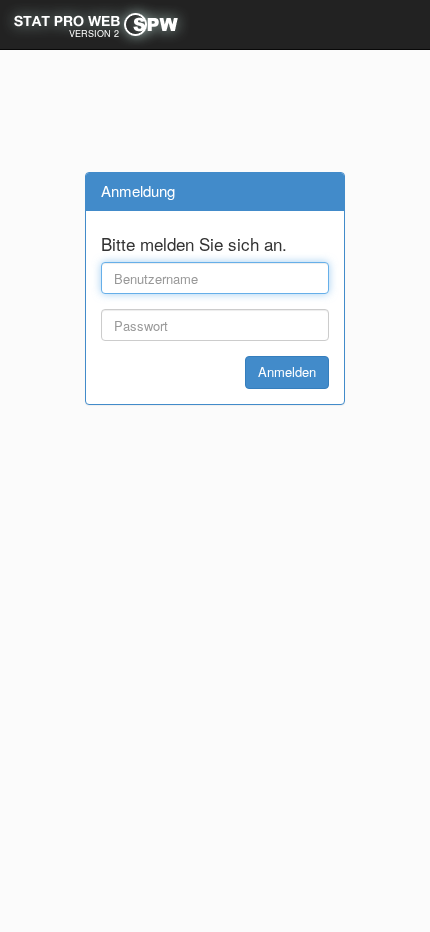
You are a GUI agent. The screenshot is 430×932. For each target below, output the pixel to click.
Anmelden (287, 371)
